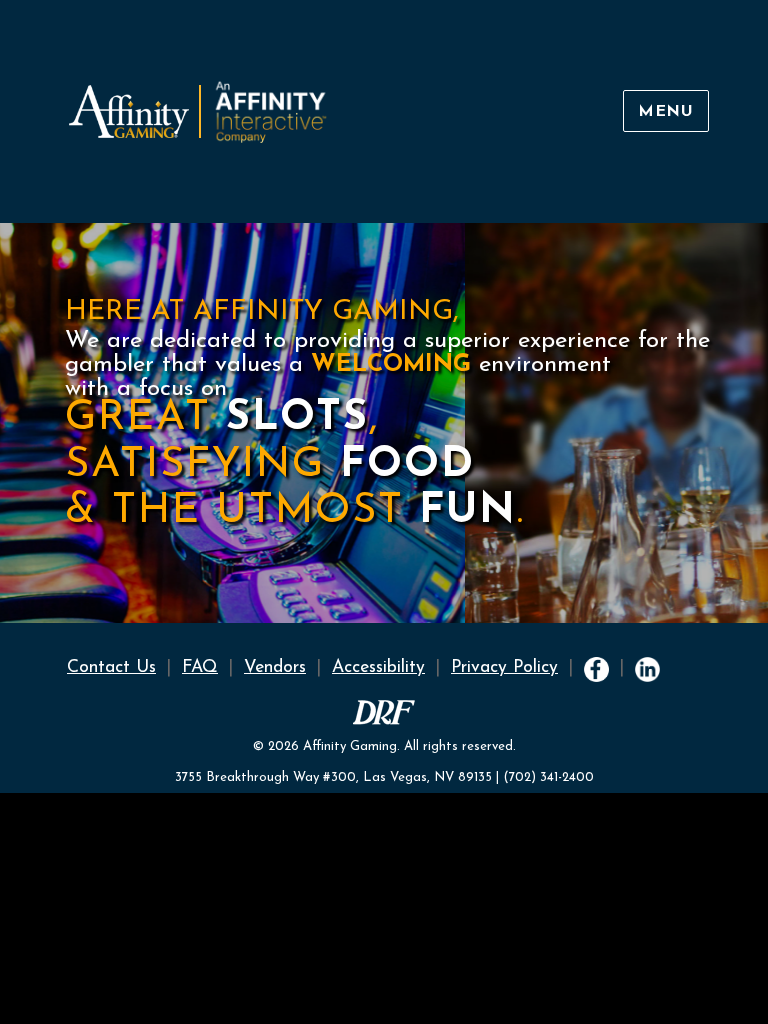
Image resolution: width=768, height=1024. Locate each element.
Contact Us (111, 667)
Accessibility (378, 667)
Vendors (275, 667)
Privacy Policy (504, 667)
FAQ (200, 667)
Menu (666, 112)
